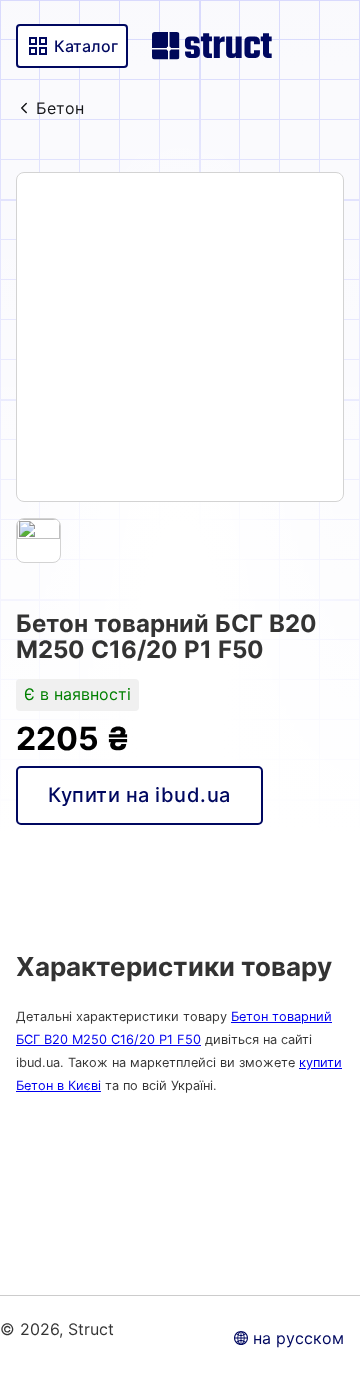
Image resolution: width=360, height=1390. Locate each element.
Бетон (60, 108)
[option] (180, 337)
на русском (298, 1338)
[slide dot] (38, 540)
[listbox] (180, 337)
